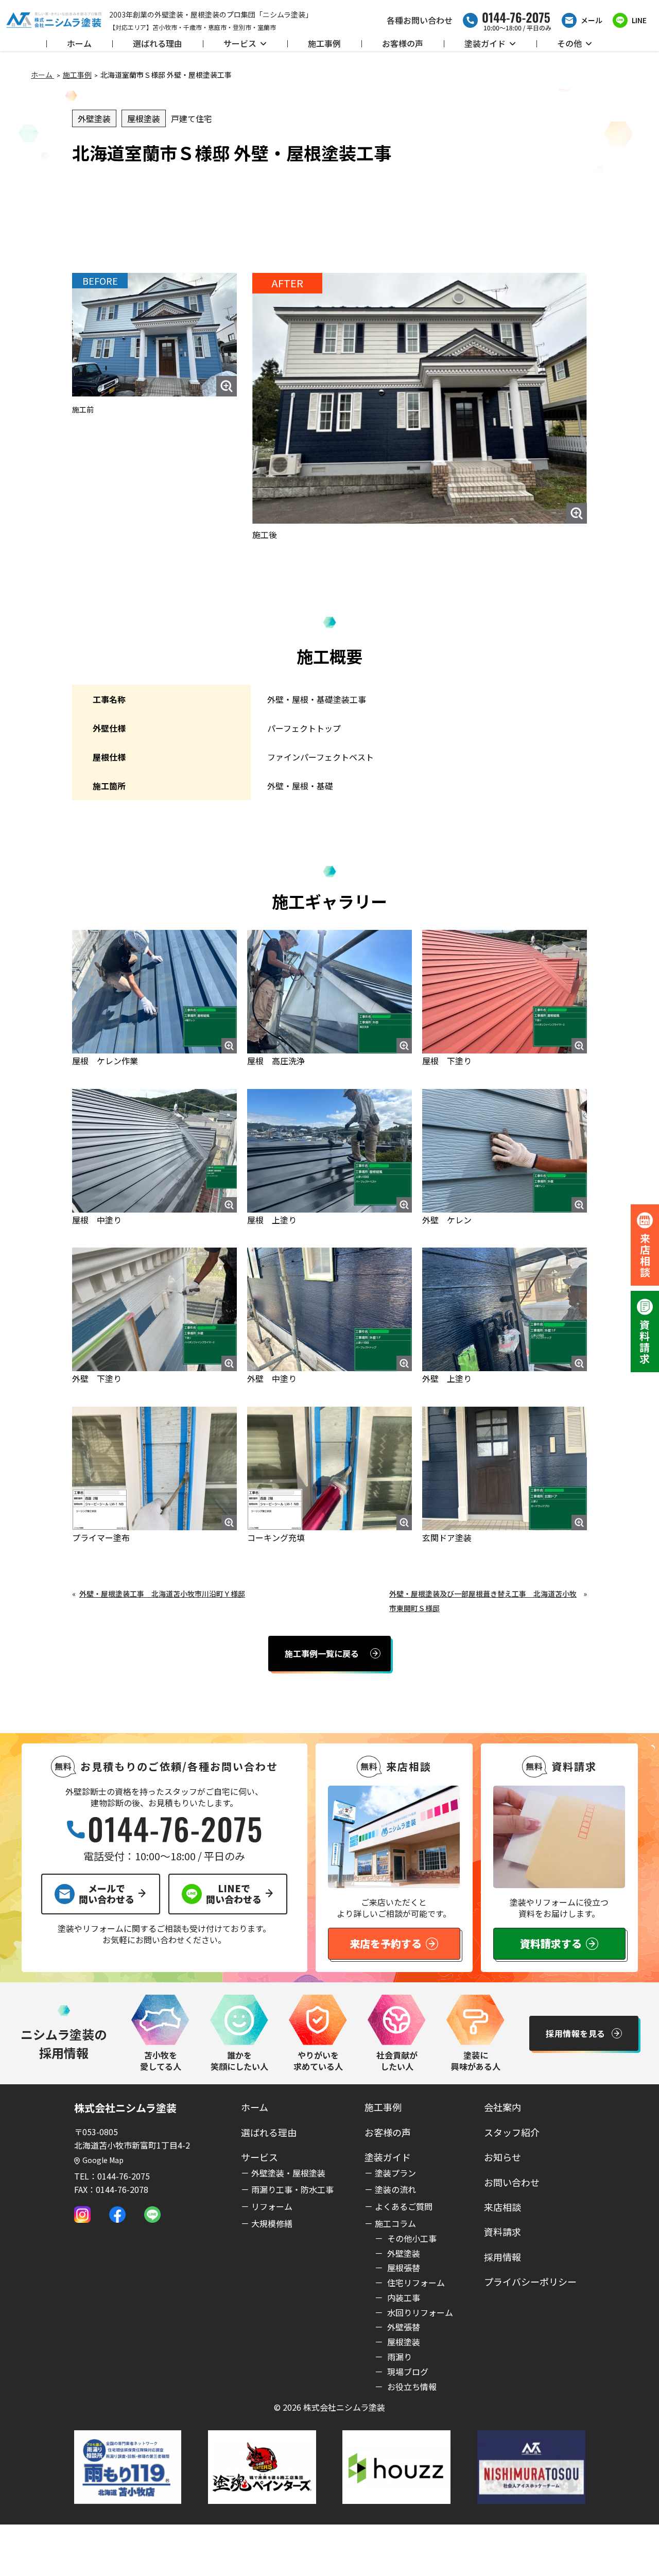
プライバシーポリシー (530, 2281)
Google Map (103, 2160)
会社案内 (502, 2107)
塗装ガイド (485, 43)
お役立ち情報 (411, 2387)
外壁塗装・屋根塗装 (288, 2173)
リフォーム (272, 2206)
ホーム (79, 43)
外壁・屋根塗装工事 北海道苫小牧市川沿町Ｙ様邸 (162, 1594)
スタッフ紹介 (512, 2132)
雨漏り (398, 2357)
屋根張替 (403, 2268)
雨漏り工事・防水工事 (292, 2189)
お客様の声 (403, 43)
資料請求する (551, 1943)
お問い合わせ (512, 2182)
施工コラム (395, 2223)
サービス (240, 43)
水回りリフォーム (419, 2312)
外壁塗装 (94, 118)
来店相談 (502, 2207)
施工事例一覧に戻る (322, 1653)
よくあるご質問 (404, 2206)
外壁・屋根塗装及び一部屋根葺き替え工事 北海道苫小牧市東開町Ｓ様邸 (483, 1601)
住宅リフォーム (415, 2283)
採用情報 (502, 2257)
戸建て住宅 (192, 118)
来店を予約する (386, 1943)
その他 (569, 43)
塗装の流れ (395, 2189)
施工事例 (324, 43)
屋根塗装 (144, 118)
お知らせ (502, 2157)
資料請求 (502, 2232)
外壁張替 (403, 2327)
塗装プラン (395, 2173)
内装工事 (403, 2297)
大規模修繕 (272, 2223)
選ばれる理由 (158, 43)
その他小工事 (411, 2238)
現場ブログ (407, 2372)
